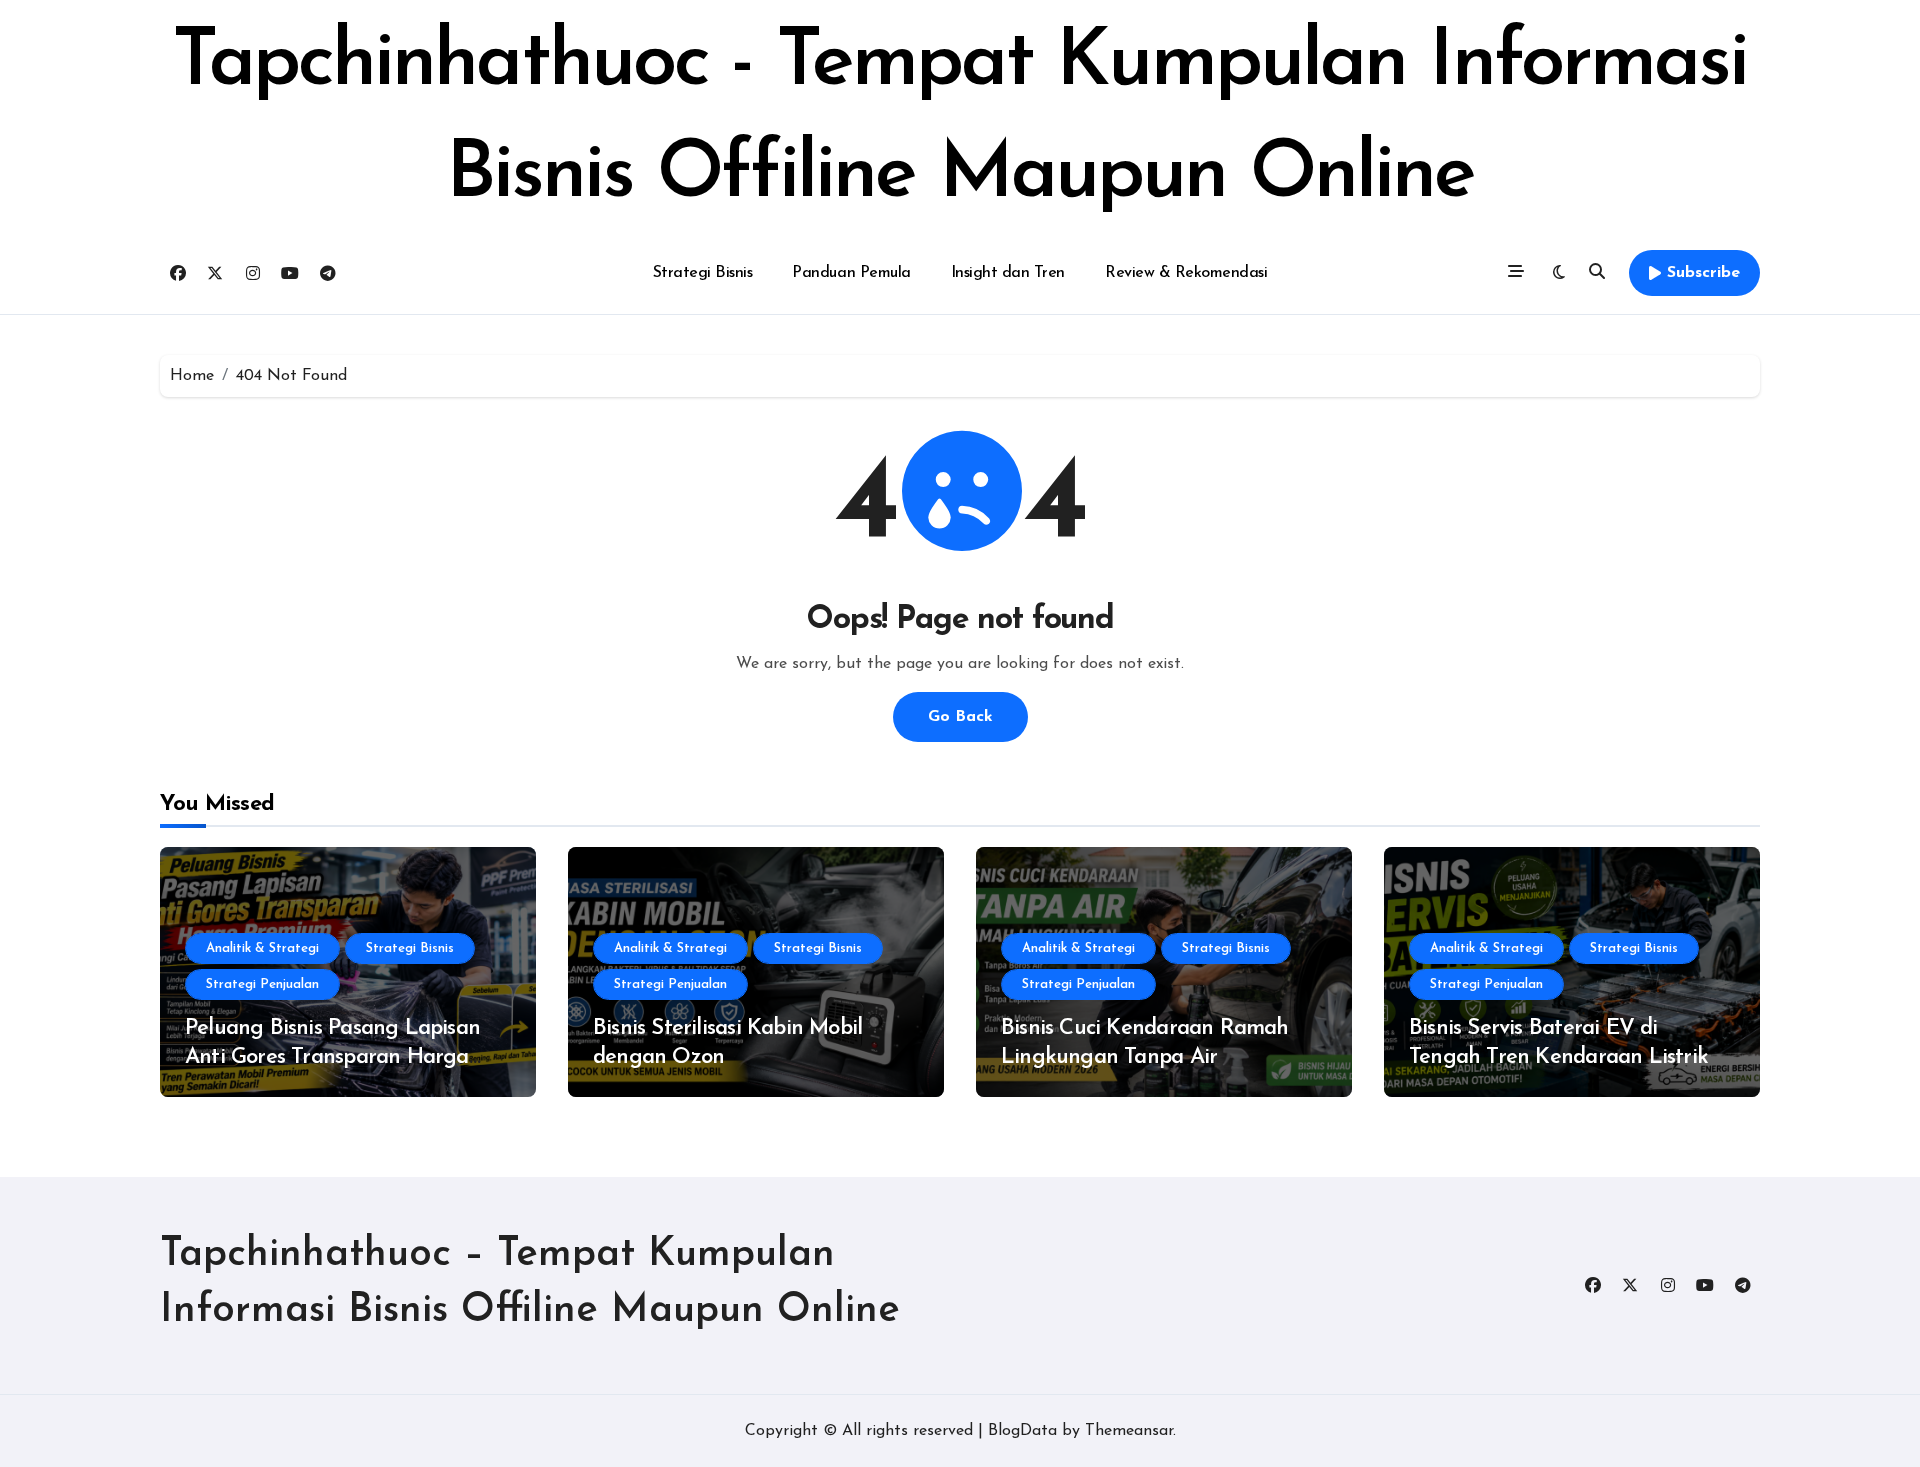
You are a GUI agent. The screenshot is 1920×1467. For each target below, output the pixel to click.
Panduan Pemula (851, 273)
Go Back (960, 717)
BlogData (1022, 1431)
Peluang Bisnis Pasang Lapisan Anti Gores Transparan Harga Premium (332, 1057)
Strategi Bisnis (703, 273)
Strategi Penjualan (262, 984)
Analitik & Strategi (262, 948)
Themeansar (1129, 1431)
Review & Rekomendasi (1186, 273)
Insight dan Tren (1008, 273)
